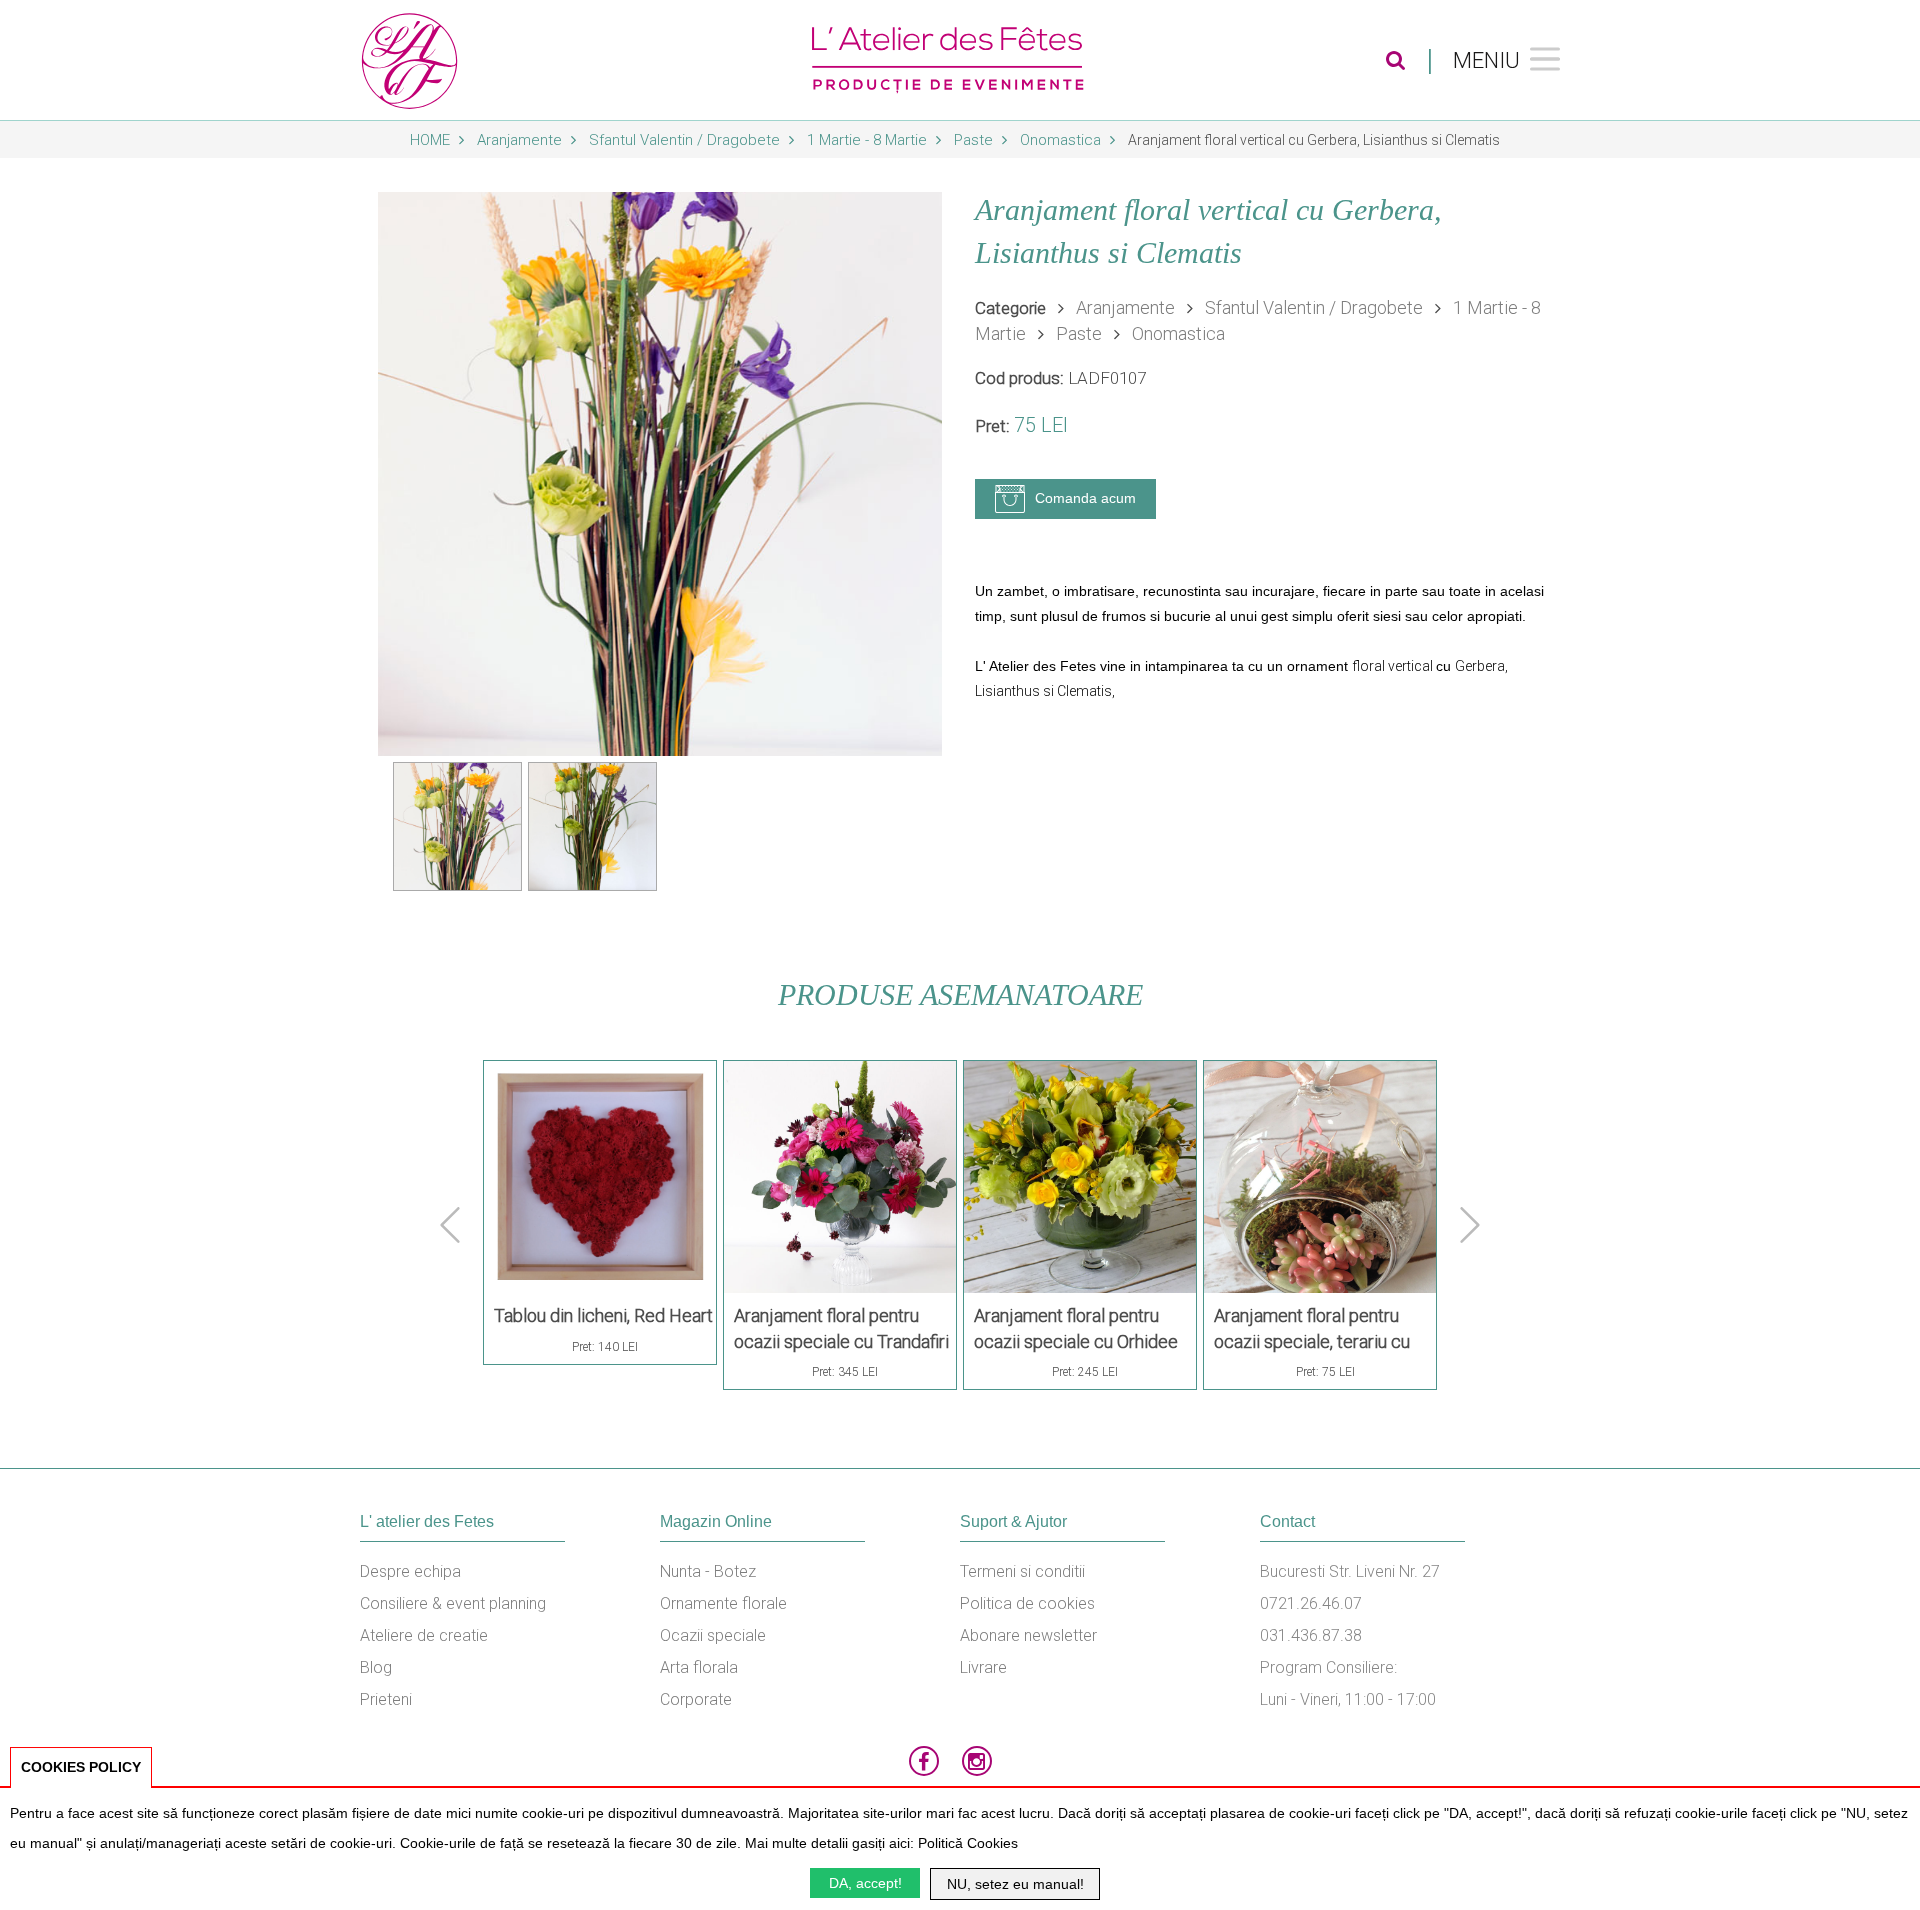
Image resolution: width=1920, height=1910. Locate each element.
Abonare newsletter (1028, 1635)
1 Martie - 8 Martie (869, 140)
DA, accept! (865, 1883)
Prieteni (386, 1699)
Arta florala (699, 1667)
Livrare (983, 1667)
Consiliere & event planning (453, 1603)
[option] (660, 474)
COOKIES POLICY (81, 1767)
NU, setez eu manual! (1015, 1884)
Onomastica (1062, 140)
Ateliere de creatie (424, 1635)
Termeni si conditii (1022, 1571)
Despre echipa (410, 1571)
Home (432, 140)
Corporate (696, 1699)
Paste (975, 140)
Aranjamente (521, 140)
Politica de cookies (1027, 1603)
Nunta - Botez (708, 1571)
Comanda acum (1085, 498)
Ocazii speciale (713, 1635)
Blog (376, 1667)
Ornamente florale (723, 1603)
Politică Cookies (968, 1843)
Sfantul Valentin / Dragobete (686, 140)
